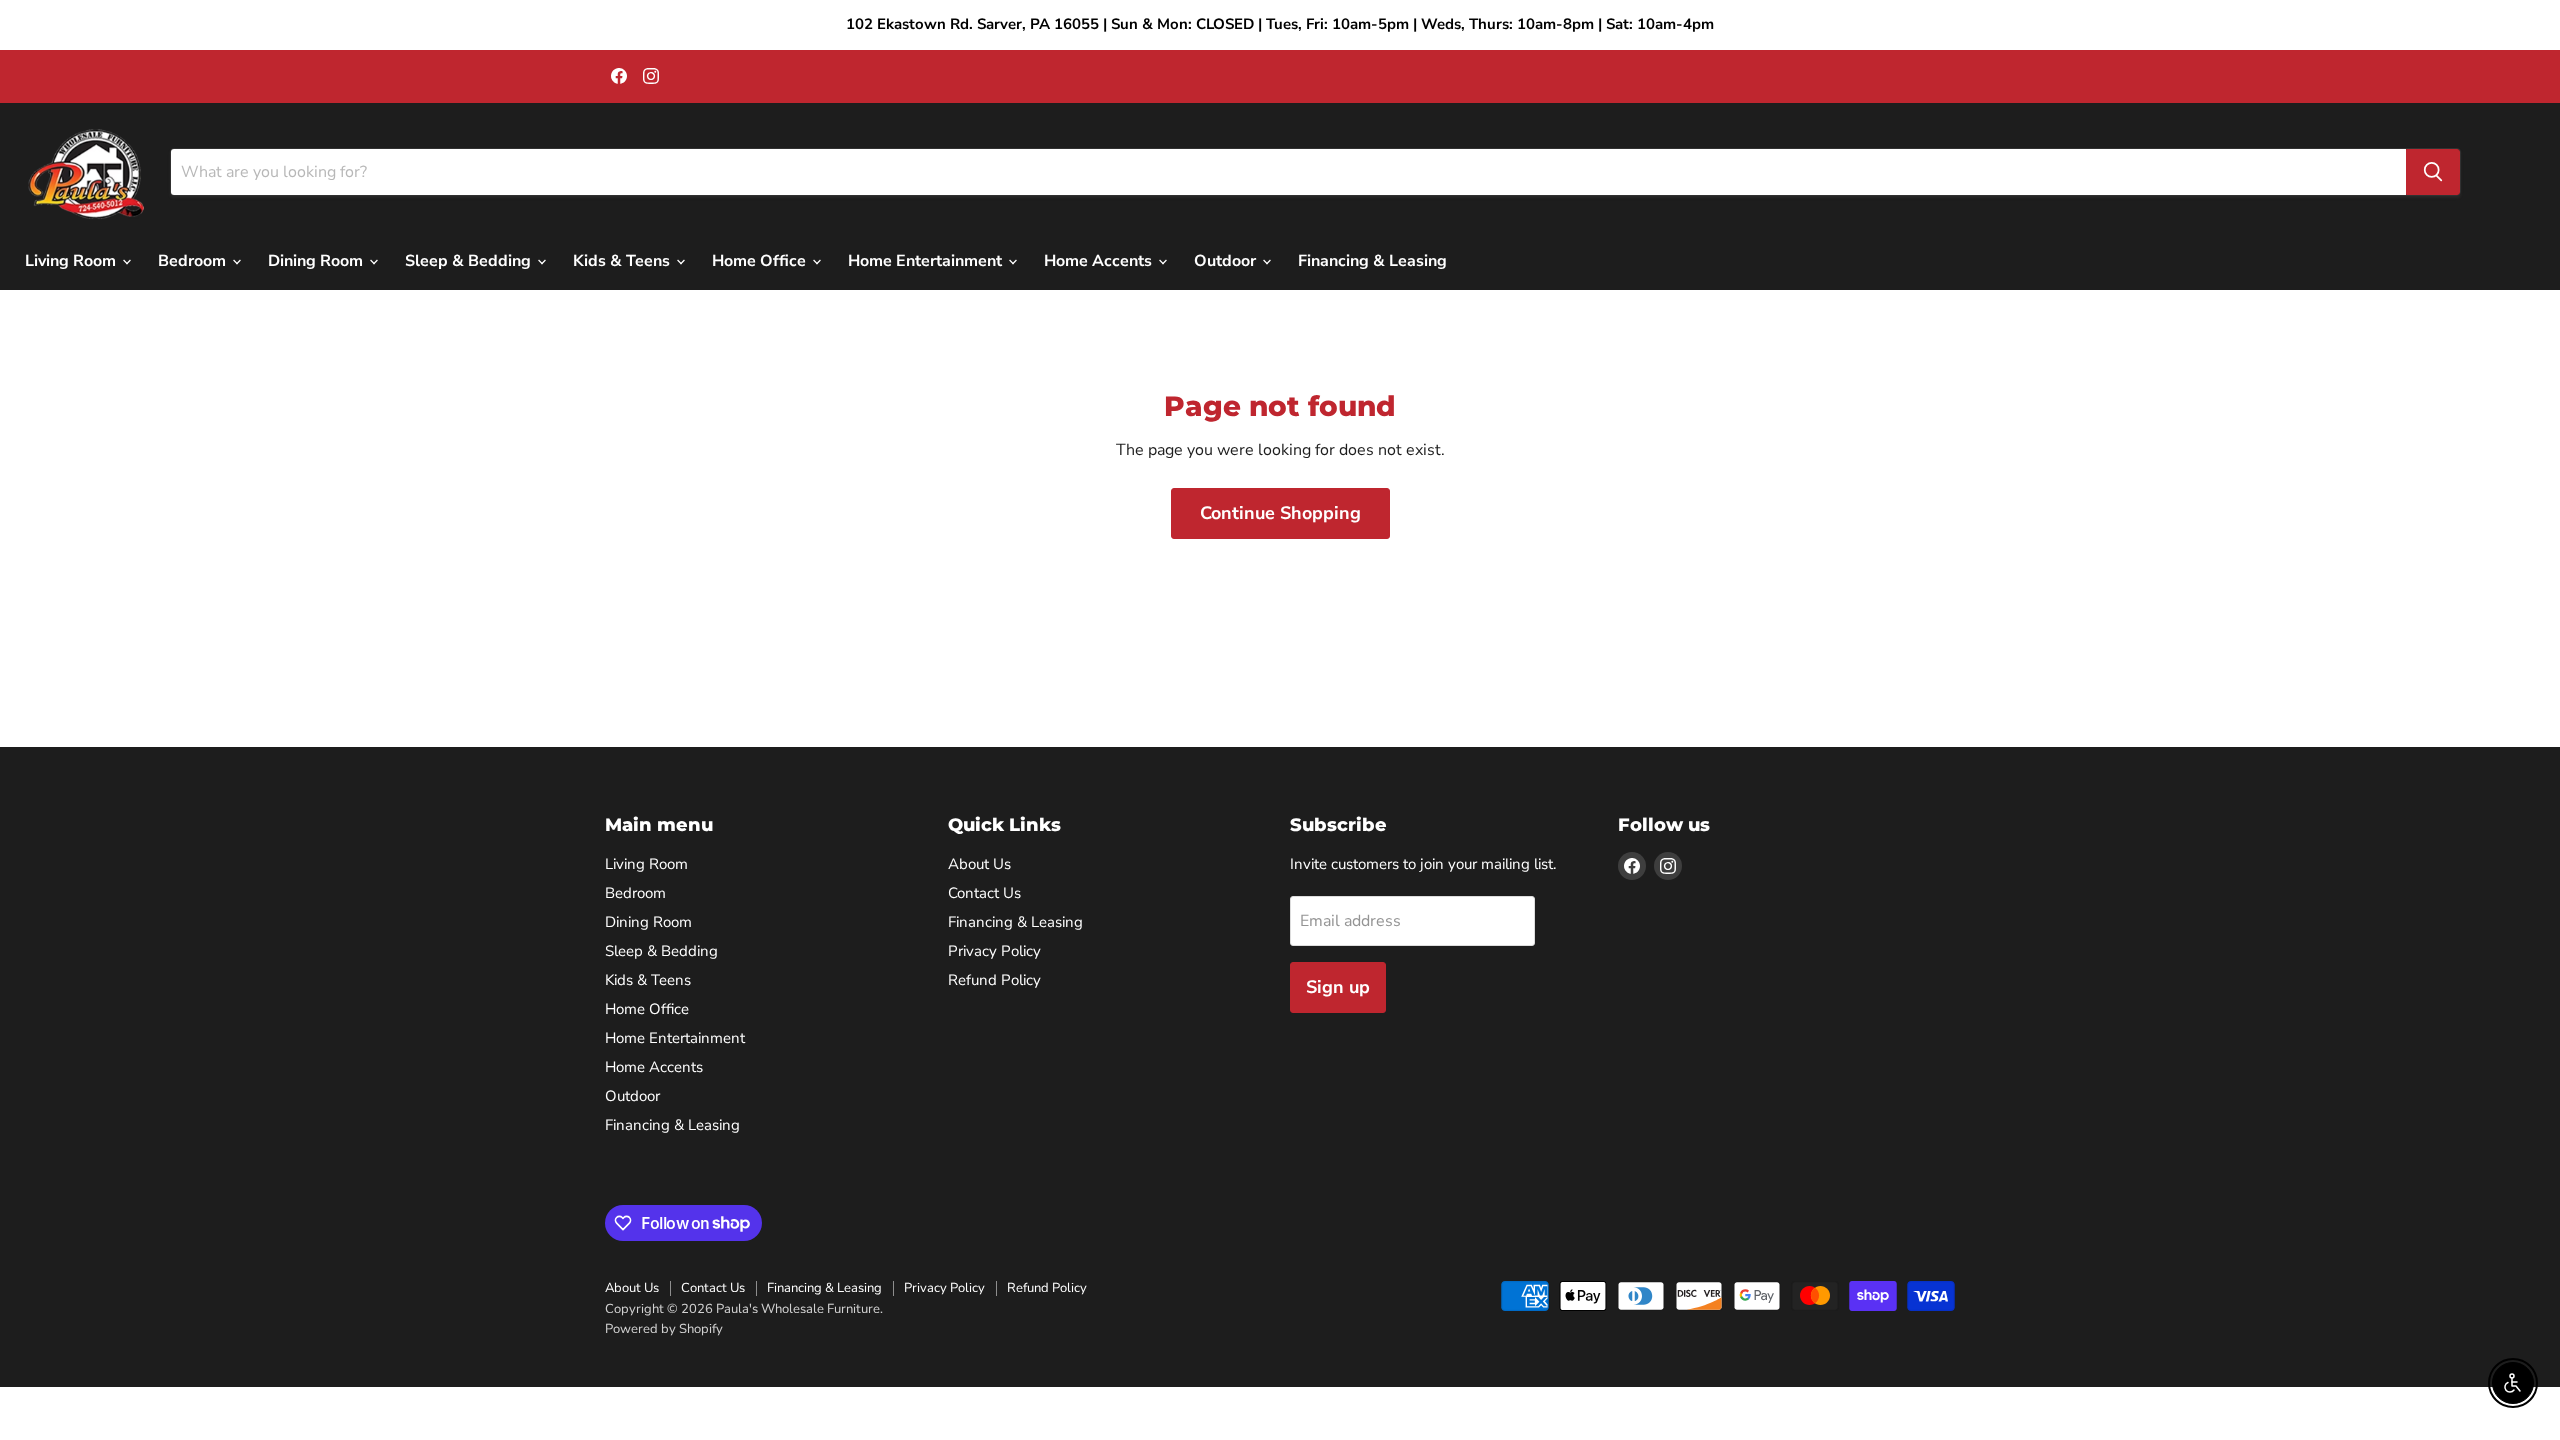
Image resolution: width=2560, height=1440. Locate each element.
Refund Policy (994, 980)
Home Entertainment (927, 261)
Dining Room (317, 261)
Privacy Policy (994, 951)
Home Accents (1100, 261)
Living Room (72, 261)
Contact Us (984, 893)
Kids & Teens (623, 261)
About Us (979, 864)
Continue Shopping (1280, 513)
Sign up (1338, 987)
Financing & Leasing (1372, 261)
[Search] (2433, 172)
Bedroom (194, 261)
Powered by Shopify (664, 1329)
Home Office (761, 261)
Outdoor (1227, 261)
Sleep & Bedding (470, 261)
